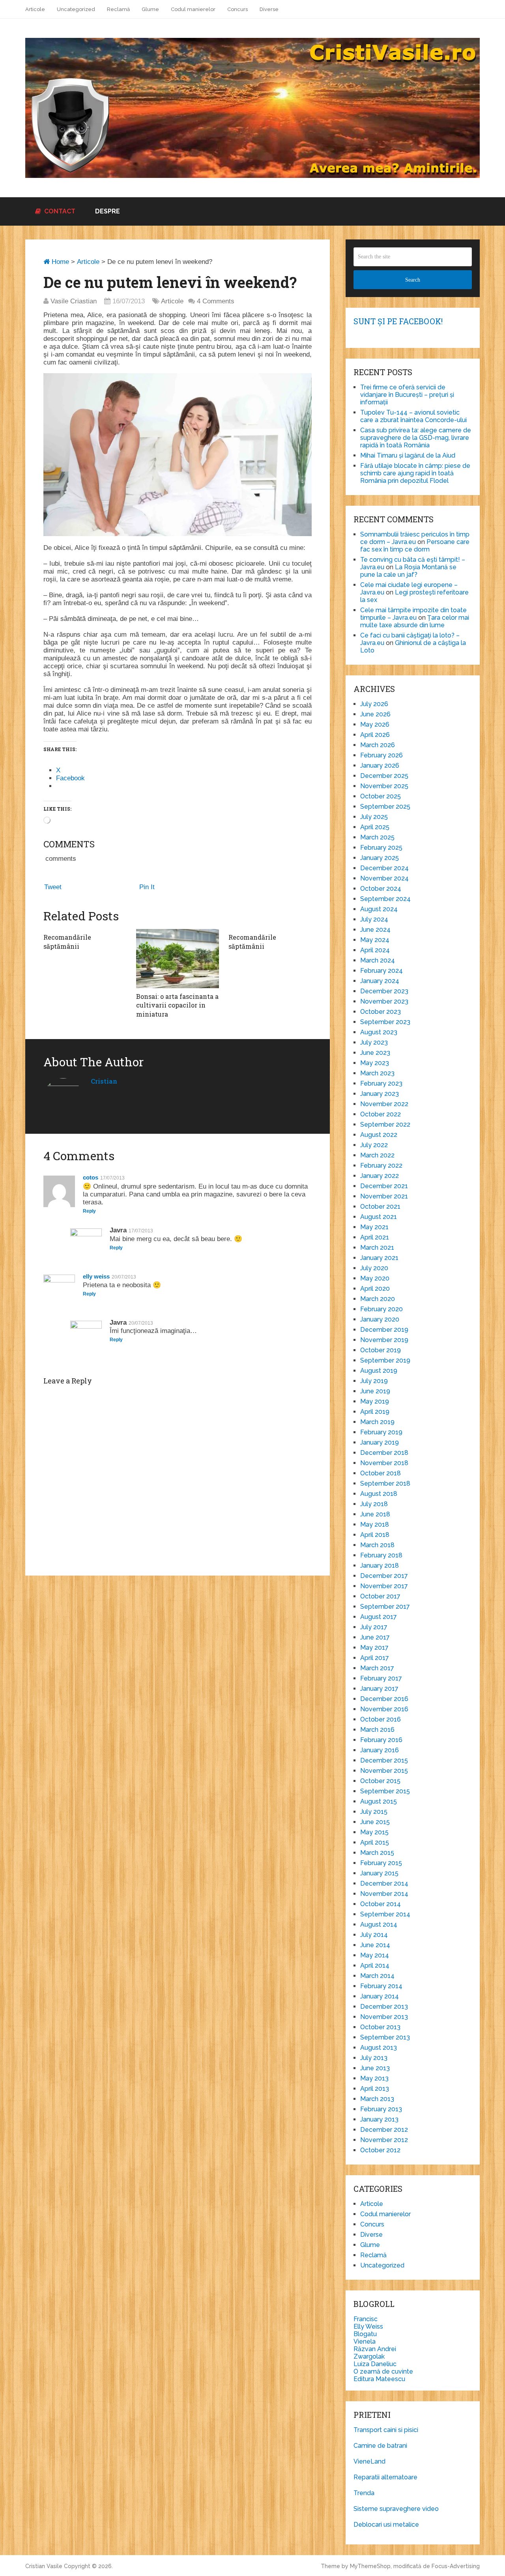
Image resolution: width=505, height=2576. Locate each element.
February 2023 (381, 1083)
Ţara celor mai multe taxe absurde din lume (415, 621)
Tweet (53, 887)
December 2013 (384, 2007)
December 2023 (384, 991)
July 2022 (374, 1145)
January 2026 (380, 766)
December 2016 (384, 1699)
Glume (150, 9)
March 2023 (377, 1073)
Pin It (147, 887)
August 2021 (379, 1217)
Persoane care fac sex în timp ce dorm (415, 546)
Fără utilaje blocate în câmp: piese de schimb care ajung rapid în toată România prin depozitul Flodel (415, 473)
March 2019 (377, 1422)
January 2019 (380, 1442)
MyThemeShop (370, 2566)
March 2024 (378, 960)
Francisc (366, 2319)
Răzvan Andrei (375, 2349)
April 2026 (375, 735)
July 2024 (374, 919)
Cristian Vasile (44, 2566)
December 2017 (384, 1576)
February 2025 (381, 848)
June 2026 (375, 714)
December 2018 (384, 1453)
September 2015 (385, 1791)
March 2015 (377, 1853)
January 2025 (380, 858)
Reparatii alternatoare (385, 2477)
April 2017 (375, 1658)
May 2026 (375, 724)
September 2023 (385, 1022)
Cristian (104, 1081)
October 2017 (380, 1596)
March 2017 (377, 1668)
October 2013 (380, 2027)
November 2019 (384, 1340)
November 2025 (384, 786)
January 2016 (380, 1750)
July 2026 (374, 704)
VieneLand (369, 2461)
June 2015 (375, 1822)
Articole (35, 9)
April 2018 (375, 1535)
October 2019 (381, 1350)
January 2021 (379, 1258)
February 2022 (381, 1166)
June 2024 (375, 930)
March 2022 (377, 1155)
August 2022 (379, 1135)
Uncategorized (76, 9)
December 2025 (384, 776)
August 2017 (379, 1617)
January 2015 (379, 1873)
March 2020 (378, 1299)
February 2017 (381, 1678)
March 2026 (378, 745)
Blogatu (365, 2334)
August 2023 (379, 1032)
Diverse (269, 9)
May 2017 (374, 1648)
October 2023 (381, 1012)
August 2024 (379, 909)
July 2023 (374, 1042)
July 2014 (374, 1935)
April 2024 (375, 950)
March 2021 (377, 1248)
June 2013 (375, 2068)
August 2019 (379, 1371)
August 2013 (379, 2048)
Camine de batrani (380, 2446)
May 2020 (375, 1278)
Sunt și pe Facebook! (398, 321)
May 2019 (375, 1401)
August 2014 (379, 1925)
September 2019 (385, 1360)
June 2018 (375, 1514)
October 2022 (381, 1114)
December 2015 (384, 1760)
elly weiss (96, 1276)
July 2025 (374, 817)
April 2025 (375, 827)
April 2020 (375, 1289)
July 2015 (374, 1812)
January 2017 (379, 1689)
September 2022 (385, 1124)
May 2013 (374, 2078)
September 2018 (385, 1483)
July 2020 (374, 1268)
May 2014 (375, 1955)
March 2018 (377, 1545)
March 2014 (377, 1976)
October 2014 (381, 1904)
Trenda (364, 2493)
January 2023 (380, 1094)
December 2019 (384, 1330)
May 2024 (375, 940)
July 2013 (374, 2058)
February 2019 (381, 1432)
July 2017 (374, 1627)
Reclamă (118, 9)
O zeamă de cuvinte (383, 2371)
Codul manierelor (193, 9)
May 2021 (374, 1227)
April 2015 (375, 1842)
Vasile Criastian (74, 301)
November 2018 (384, 1463)
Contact (59, 211)
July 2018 (374, 1504)
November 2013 (384, 2017)
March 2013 (377, 2099)
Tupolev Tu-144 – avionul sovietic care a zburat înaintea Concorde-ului (413, 416)
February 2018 (381, 1555)
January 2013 (379, 2119)
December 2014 (384, 1883)
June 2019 (375, 1391)
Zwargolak (369, 2356)
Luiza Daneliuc (375, 2364)
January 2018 (380, 1566)
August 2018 (379, 1494)
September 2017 (385, 1607)
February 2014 (381, 1986)
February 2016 (381, 1740)
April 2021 (375, 1237)
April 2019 (375, 1412)
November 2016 (384, 1709)
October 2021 (380, 1207)
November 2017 (384, 1586)
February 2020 (382, 1309)
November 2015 (384, 1771)
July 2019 (374, 1381)
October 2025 (381, 796)
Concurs (238, 9)
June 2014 (375, 1945)
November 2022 (384, 1104)
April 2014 (375, 1966)
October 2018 (381, 1473)
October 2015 (380, 1781)
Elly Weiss (368, 2326)
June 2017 (375, 1637)
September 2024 (385, 899)
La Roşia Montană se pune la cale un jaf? (408, 571)
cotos (91, 1177)
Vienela (365, 2341)
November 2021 (384, 1196)
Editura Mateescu (379, 2379)
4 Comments (216, 301)
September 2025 (385, 807)
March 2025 (377, 837)
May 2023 (375, 1063)
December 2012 (384, 2130)
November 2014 (384, 1894)
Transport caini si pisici (386, 2430)
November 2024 (384, 878)
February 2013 (381, 2109)
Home (59, 262)
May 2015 (374, 1832)
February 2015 (381, 1863)
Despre (108, 211)
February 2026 (382, 755)
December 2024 (384, 868)
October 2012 (380, 2150)
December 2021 (384, 1186)
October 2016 (381, 1719)
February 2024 (382, 971)
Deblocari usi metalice (386, 2525)
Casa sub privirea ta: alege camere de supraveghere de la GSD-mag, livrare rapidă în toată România (416, 438)
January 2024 (380, 981)
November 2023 (384, 1001)
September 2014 (385, 1914)
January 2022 (380, 1176)
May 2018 (375, 1524)
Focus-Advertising (456, 2566)
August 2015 (379, 1801)
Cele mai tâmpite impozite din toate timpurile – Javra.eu (413, 614)
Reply (89, 1211)
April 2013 (375, 2089)
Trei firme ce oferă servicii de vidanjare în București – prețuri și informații (407, 395)
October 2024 (381, 889)
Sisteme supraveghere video (396, 2509)
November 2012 (384, 2140)
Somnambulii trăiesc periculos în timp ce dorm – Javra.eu (415, 538)
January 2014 (380, 1996)
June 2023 (375, 1053)
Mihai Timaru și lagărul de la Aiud (408, 455)
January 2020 (380, 1319)
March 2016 (377, 1730)
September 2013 (385, 2037)
